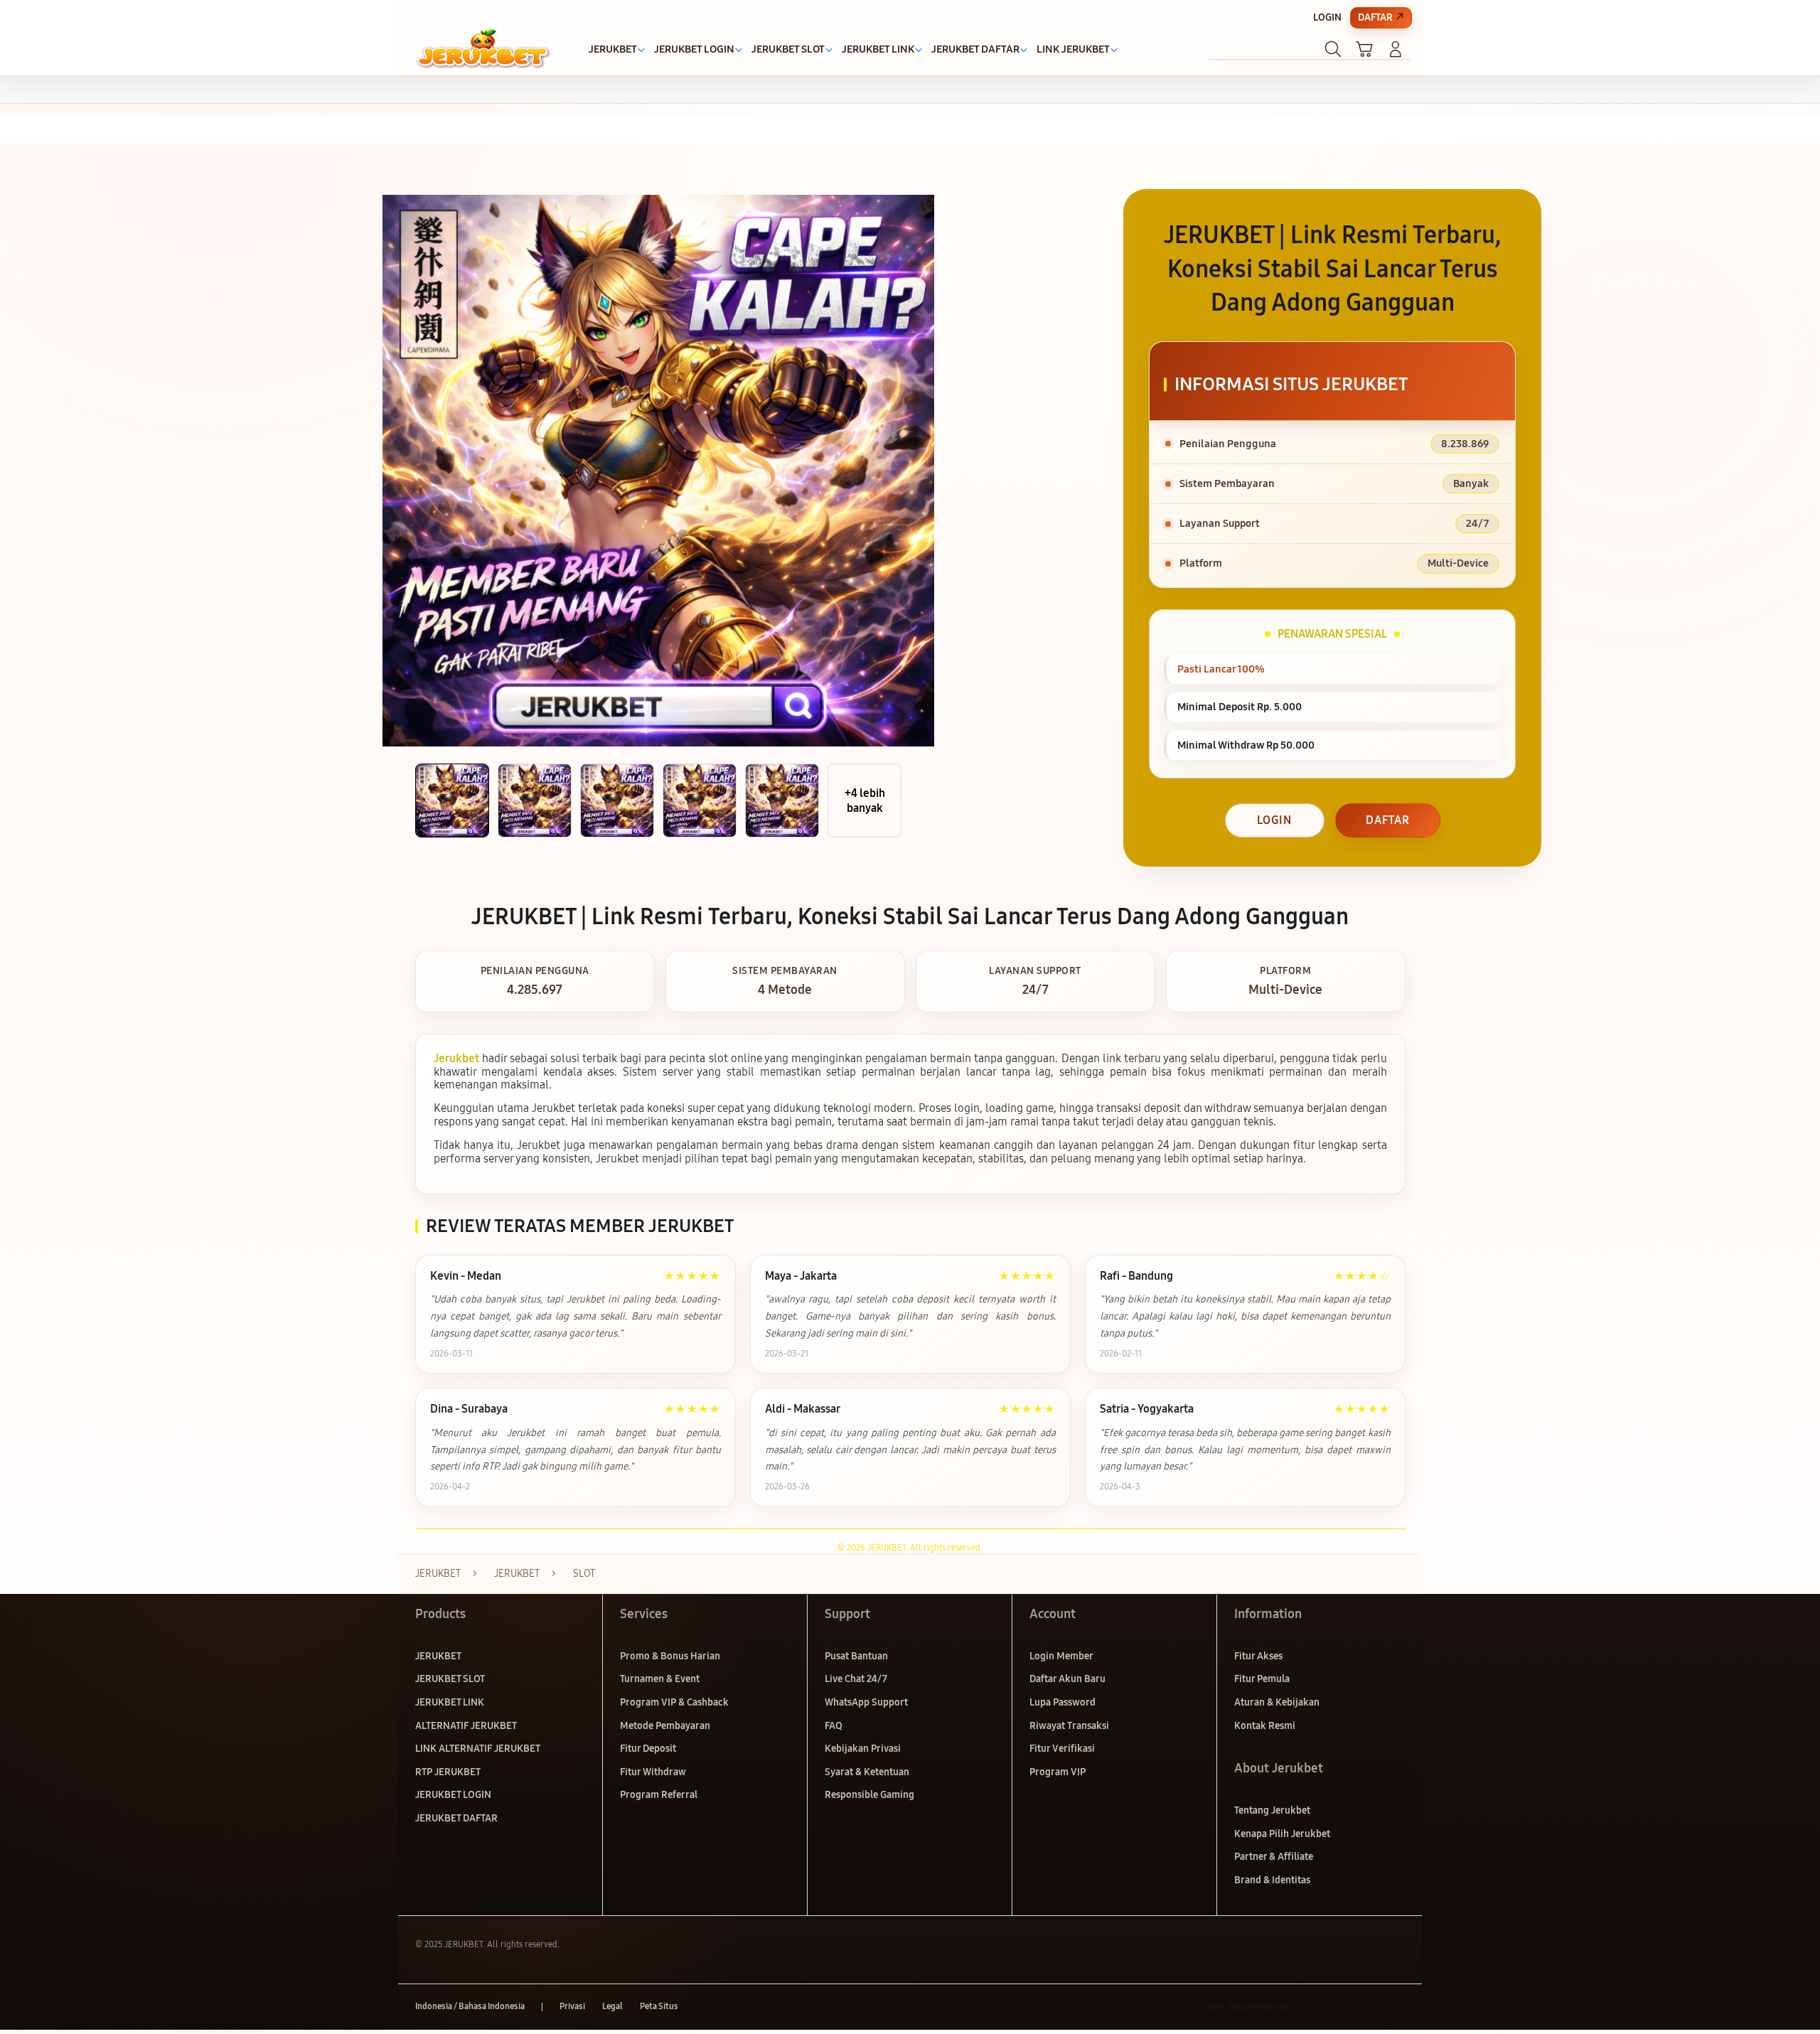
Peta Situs (659, 2006)
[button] (1364, 49)
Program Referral (659, 1795)
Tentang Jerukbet (1272, 1810)
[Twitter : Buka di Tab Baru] (1341, 2007)
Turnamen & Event (660, 1679)
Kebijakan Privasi (863, 1749)
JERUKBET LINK (450, 1702)
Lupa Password (1062, 1702)
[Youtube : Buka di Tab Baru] (1396, 2007)
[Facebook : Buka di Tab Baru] (1313, 2007)
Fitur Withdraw (653, 1772)
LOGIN (1274, 820)
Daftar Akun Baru (1067, 1679)
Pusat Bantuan (856, 1656)
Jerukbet (456, 1058)
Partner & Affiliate (1274, 1857)
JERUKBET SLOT (450, 1679)
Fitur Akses (1258, 1656)
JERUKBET (438, 1656)
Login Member (1061, 1656)
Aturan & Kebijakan (1277, 1702)
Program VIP (1058, 1772)
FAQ (834, 1726)
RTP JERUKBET (448, 1772)
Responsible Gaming (869, 1795)
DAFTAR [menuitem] (1375, 17)
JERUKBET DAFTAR (456, 1818)
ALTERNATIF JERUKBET (466, 1726)
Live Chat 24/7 (856, 1679)
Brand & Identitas (1272, 1880)
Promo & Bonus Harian (670, 1656)
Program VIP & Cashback (674, 1702)
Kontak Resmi (1265, 1726)
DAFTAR (1388, 820)
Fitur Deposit (648, 1749)
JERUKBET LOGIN (453, 1795)
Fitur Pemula (1262, 1679)
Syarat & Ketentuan (867, 1772)
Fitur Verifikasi (1062, 1749)
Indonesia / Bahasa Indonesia (470, 2006)
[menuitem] (613, 50)
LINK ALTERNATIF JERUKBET (478, 1749)
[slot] (483, 49)
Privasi (572, 2006)
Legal (612, 2006)
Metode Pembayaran (665, 1726)
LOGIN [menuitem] (1327, 17)
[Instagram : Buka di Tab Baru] (1369, 2007)
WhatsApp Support (866, 1702)
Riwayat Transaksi (1069, 1726)
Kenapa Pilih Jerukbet (1282, 1834)
